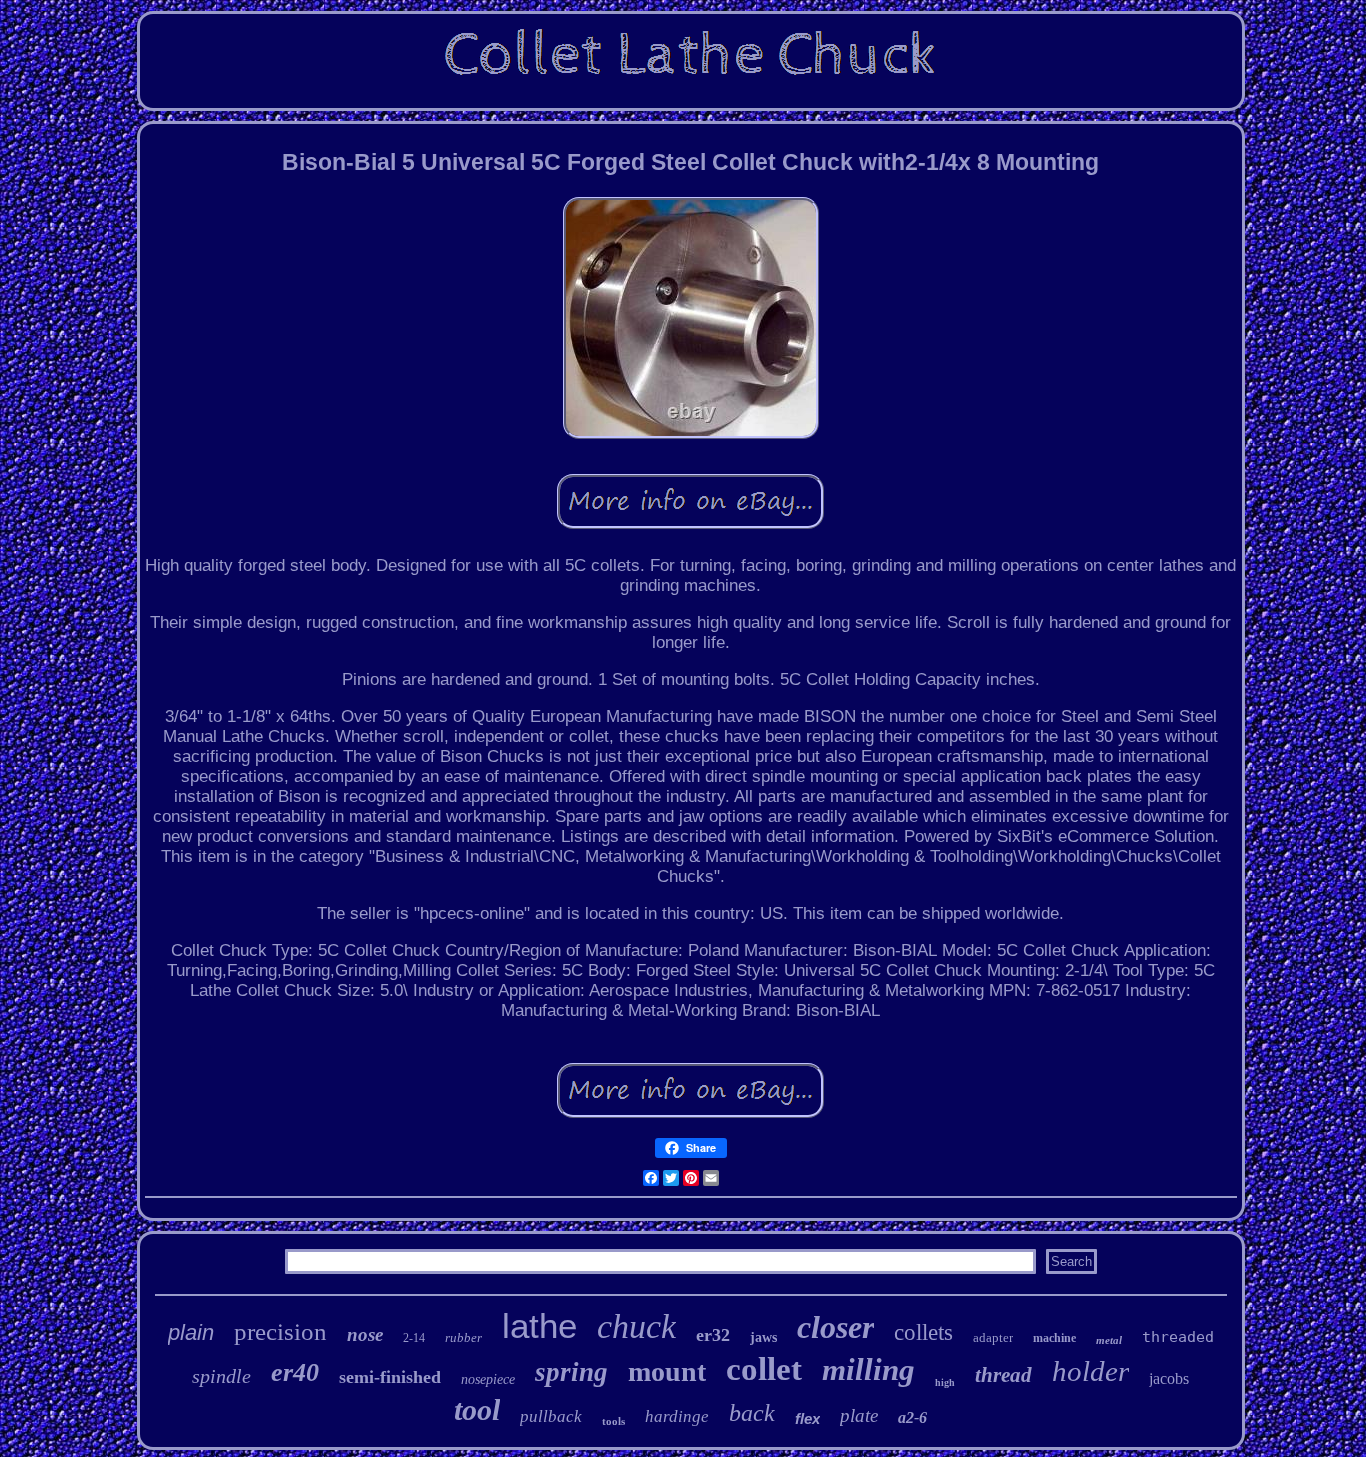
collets (923, 1332)
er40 (295, 1372)
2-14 (414, 1338)
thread (1003, 1375)
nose (365, 1334)
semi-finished (390, 1377)
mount (667, 1371)
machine (1054, 1338)
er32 (713, 1335)
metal (1109, 1340)
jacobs (1169, 1378)
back (752, 1413)
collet (764, 1369)
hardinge (677, 1416)
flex (807, 1418)
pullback (551, 1416)
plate (859, 1415)
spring (571, 1372)
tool (477, 1409)
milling (868, 1369)
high (945, 1382)
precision (280, 1331)
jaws (763, 1337)
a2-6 (912, 1417)
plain (191, 1332)
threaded (1178, 1337)
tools (613, 1421)
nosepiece (488, 1379)
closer (835, 1327)
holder (1090, 1371)
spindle (221, 1376)
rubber (463, 1337)
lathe (539, 1325)
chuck (636, 1326)
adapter (993, 1337)
